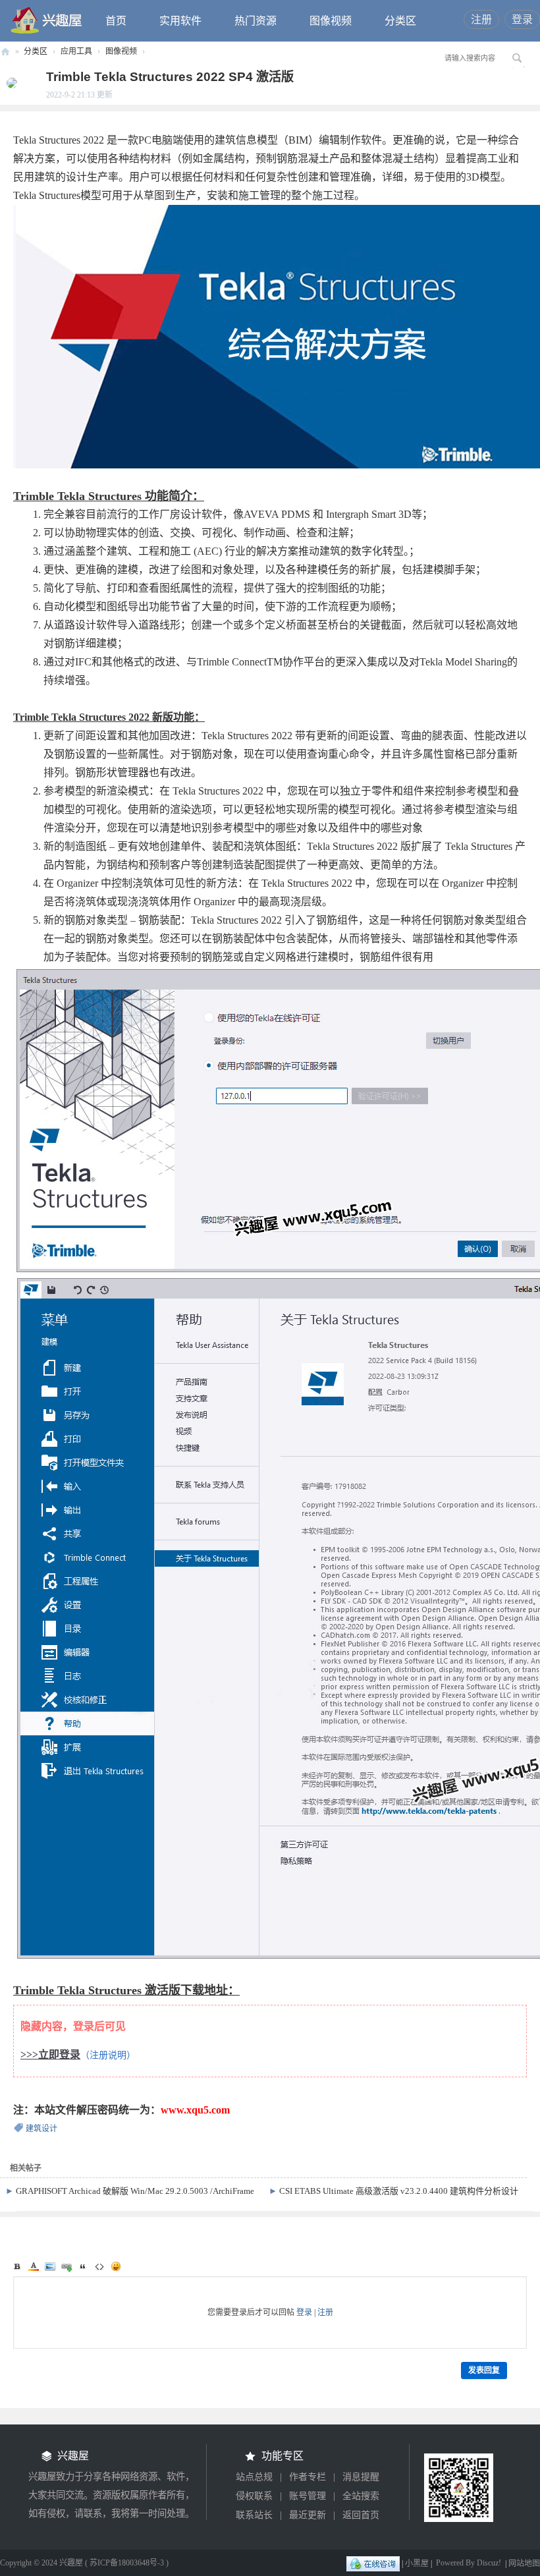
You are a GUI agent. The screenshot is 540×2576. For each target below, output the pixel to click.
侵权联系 (254, 2496)
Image (50, 2266)
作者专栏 (308, 2477)
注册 (481, 19)
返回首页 (361, 2515)
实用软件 (180, 21)
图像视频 (331, 21)
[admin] (9, 82)
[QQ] (373, 2563)
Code (99, 2266)
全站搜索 (361, 2496)
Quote (83, 2266)
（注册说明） (108, 2055)
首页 (116, 21)
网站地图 (524, 2563)
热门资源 (256, 21)
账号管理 (308, 2496)
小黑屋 (417, 2563)
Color (34, 2266)
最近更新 (308, 2515)
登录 (522, 19)
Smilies (116, 2266)
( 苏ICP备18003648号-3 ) (127, 2563)
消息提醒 (361, 2477)
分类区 (400, 21)
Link (67, 2266)
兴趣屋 (5, 52)
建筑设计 (41, 2129)
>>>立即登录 (50, 2055)
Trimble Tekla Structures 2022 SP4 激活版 (170, 77)
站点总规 (254, 2477)
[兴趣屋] (47, 20)
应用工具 (76, 51)
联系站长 (254, 2515)
